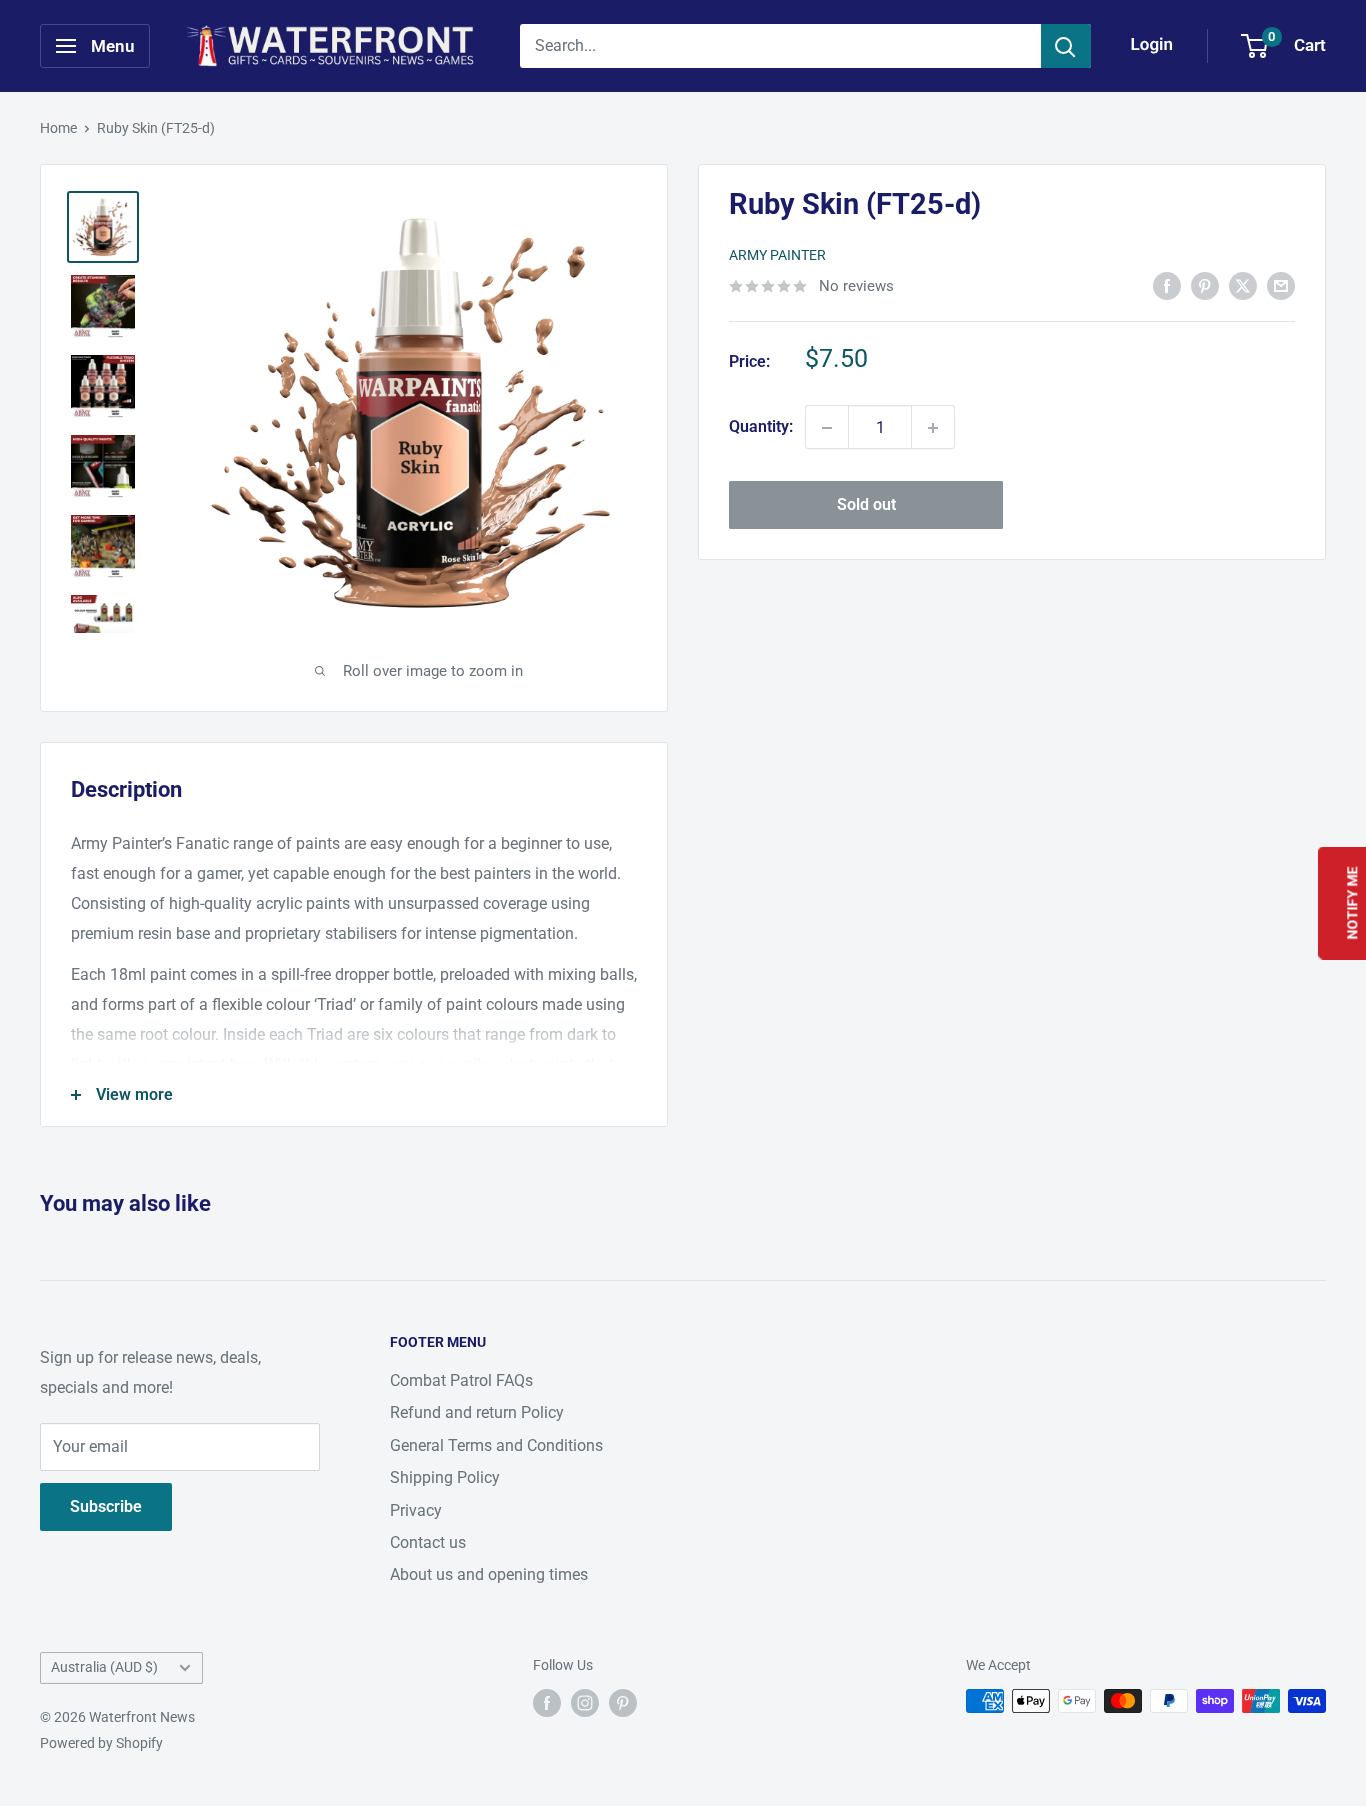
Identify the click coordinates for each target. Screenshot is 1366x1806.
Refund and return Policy (477, 1412)
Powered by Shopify (101, 1743)
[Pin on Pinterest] (1205, 285)
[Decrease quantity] (827, 428)
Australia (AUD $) (104, 1667)
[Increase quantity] (933, 428)
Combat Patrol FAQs (461, 1380)
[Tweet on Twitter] (1243, 285)
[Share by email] (1281, 285)
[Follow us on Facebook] (547, 1703)
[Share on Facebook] (1167, 285)
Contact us (428, 1542)
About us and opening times (489, 1574)
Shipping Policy (445, 1477)
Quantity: (761, 427)
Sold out (866, 505)
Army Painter (777, 256)
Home (58, 128)
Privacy (416, 1510)
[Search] (1066, 46)
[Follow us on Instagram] (585, 1703)
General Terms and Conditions (496, 1445)
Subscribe (106, 1506)
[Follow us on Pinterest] (623, 1703)
